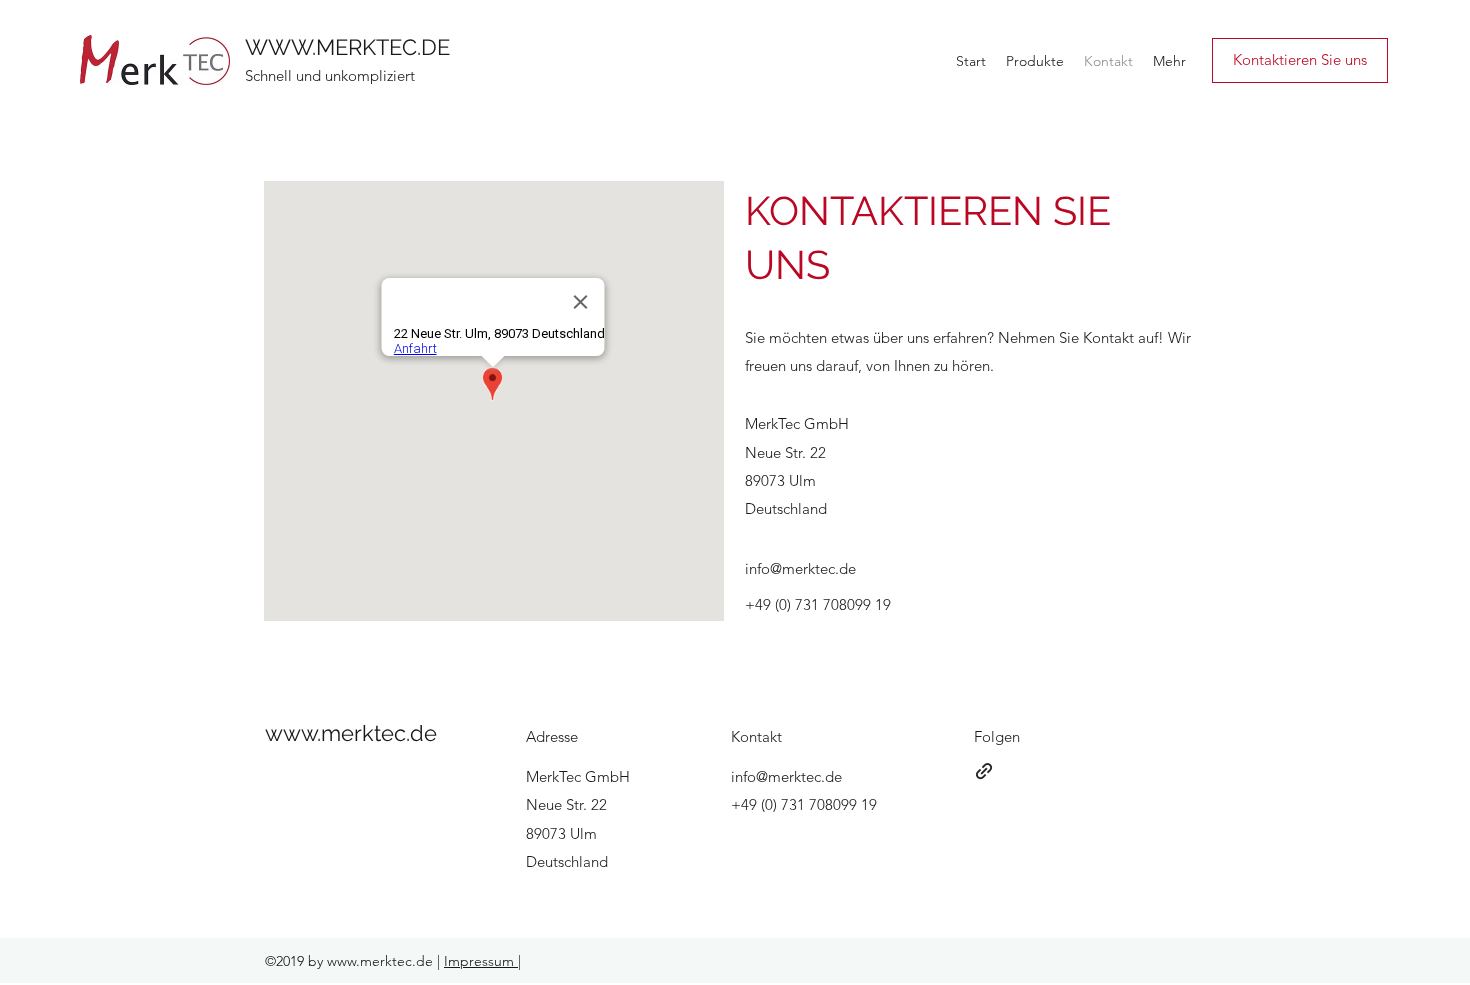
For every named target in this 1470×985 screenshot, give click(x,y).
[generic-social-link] (984, 771)
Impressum (481, 961)
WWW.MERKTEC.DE (347, 47)
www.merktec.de (351, 733)
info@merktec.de (800, 568)
